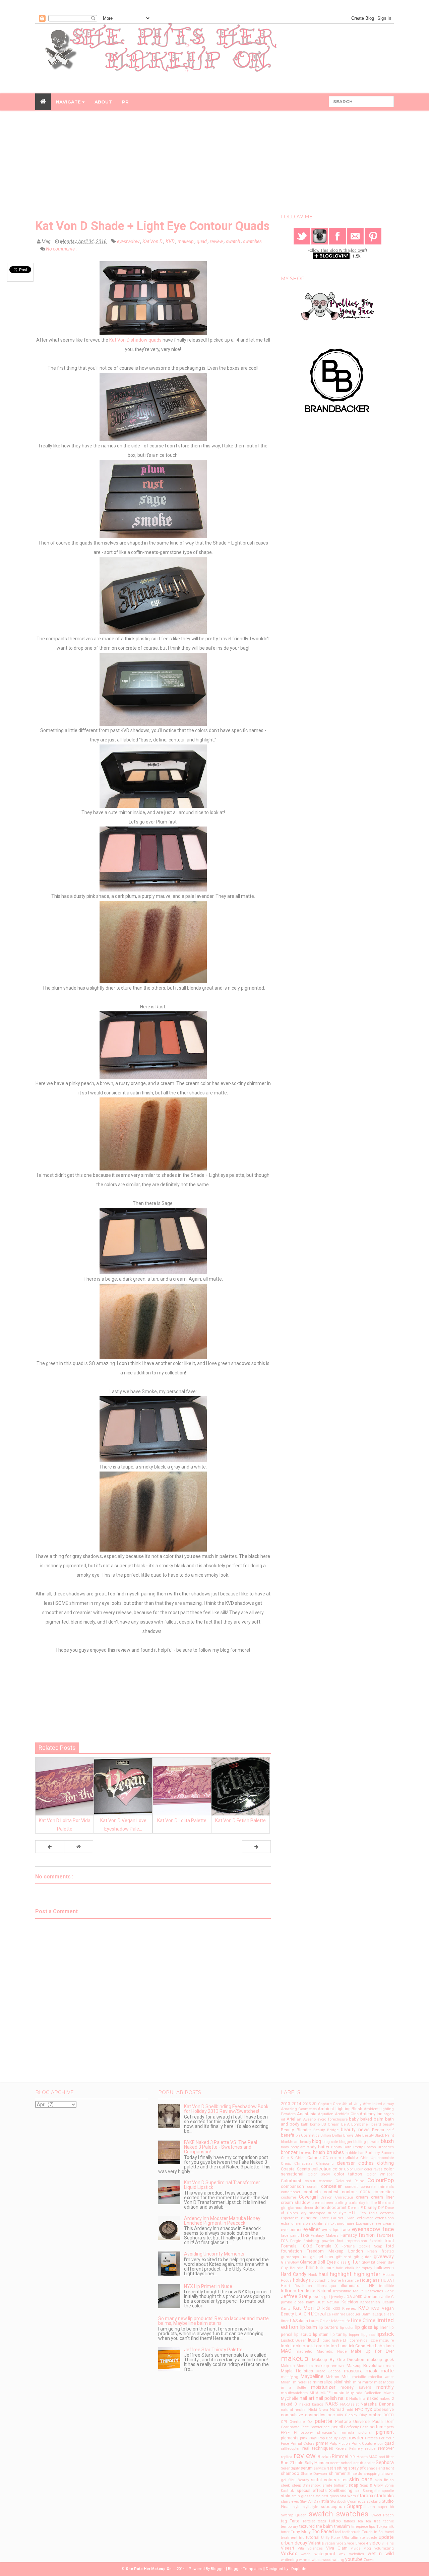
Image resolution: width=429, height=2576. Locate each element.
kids (326, 2308)
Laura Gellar (319, 2321)
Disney (370, 2207)
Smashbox (312, 2485)
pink (304, 2438)
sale (299, 2463)
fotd (390, 2246)
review (217, 241)
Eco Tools (369, 2213)
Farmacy (349, 2235)
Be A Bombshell (356, 2124)
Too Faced (323, 2531)
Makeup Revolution (365, 2366)
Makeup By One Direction (338, 2359)
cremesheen (322, 2203)
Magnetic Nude (332, 2351)
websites (357, 2554)
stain (286, 2496)
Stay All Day (310, 2501)
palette (323, 2421)
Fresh (372, 2251)
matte (387, 2371)
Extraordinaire (342, 2224)
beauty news (355, 2130)
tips (372, 2527)
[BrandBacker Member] (338, 381)
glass (342, 2262)
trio (302, 2538)
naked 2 (387, 2399)
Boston (370, 2147)
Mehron (332, 2377)
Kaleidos (350, 2302)
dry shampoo (313, 2213)
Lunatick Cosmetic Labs (361, 2346)
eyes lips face (336, 2230)
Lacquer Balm (358, 2314)
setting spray (346, 2468)
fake (305, 2235)
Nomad (337, 2409)
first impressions (352, 2241)
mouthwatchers (294, 2393)
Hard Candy (294, 2274)
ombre (375, 2415)
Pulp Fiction (340, 2444)
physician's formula (336, 2432)
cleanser (346, 2163)
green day (385, 2262)
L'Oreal (318, 2314)
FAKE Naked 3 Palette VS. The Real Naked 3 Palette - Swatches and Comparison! (221, 2147)
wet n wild (381, 2554)
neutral (301, 2410)
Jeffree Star (294, 2296)
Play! (313, 2438)
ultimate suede (364, 2538)
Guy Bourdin (292, 2268)
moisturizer (323, 2387)
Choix (286, 2164)
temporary (289, 2527)
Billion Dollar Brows (337, 2135)
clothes (366, 2163)
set (330, 2468)
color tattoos (348, 2174)
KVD (171, 241)
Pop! (343, 2438)
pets (390, 2427)
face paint (290, 2236)
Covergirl (308, 2197)
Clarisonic (325, 2164)
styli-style (310, 2507)
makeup (186, 241)
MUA (314, 2393)
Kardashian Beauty (377, 2302)
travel (389, 2532)
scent (335, 2463)
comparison (292, 2186)
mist (378, 2382)
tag (284, 2521)
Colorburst (291, 2181)
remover (386, 2448)
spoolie (388, 2491)
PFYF (285, 2432)
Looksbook (302, 2346)
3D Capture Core (326, 2104)
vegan (330, 2543)
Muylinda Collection (364, 2393)
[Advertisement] (214, 164)
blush (387, 2141)
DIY (381, 2208)
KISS (336, 2309)
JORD (358, 2297)
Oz (310, 2422)
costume (288, 2197)
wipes (317, 2560)
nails (343, 2398)
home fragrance (345, 2280)
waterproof (325, 2554)
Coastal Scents (295, 2169)
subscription (333, 2507)
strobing (374, 2501)
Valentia (316, 2543)
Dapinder (299, 2569)
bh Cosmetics (308, 2135)
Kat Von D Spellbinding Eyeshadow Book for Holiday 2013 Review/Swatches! (226, 2109)
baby (354, 2119)
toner (285, 2532)
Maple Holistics (297, 2371)
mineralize (302, 2382)
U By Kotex (331, 2538)
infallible (386, 2286)
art (299, 2119)
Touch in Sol (373, 2532)
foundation (291, 2251)
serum (307, 2468)
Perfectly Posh (356, 2427)
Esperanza (290, 2218)
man (390, 2366)
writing (338, 2560)
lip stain (321, 2334)
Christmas (303, 2164)
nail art (307, 2398)
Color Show (319, 2174)
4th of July (352, 2104)
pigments (290, 2438)
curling (341, 2203)
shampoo (290, 2473)
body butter (318, 2147)
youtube (354, 2559)
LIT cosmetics (355, 2340)
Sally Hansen (317, 2463)
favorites (385, 2235)
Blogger (218, 2569)
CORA (365, 2192)
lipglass (368, 2335)
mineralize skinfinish (332, 2382)
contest (331, 2192)
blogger (346, 2142)
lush (390, 2346)
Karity (286, 2309)
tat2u (322, 2521)
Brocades (386, 2147)
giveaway (384, 2257)
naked (373, 2398)
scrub (358, 2463)
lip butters (329, 2327)
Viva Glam (337, 2548)
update (386, 2537)
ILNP (370, 2285)
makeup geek (380, 2359)
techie (389, 2521)
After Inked (372, 2104)
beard (376, 2124)
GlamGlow (290, 2262)
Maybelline (312, 2376)
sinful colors (324, 2480)
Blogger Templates (245, 2569)
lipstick (385, 2334)
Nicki (313, 2410)
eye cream (385, 2224)
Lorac (319, 2346)
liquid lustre (331, 2340)
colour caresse (318, 2181)
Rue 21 (287, 2463)
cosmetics (384, 2192)
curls (353, 2203)
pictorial (365, 2432)
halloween (384, 2268)
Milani (286, 2382)
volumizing (384, 2548)
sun (372, 2507)
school (347, 2463)
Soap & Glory (371, 2485)
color (338, 2169)
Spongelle (371, 2491)
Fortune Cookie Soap (362, 2246)
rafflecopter (290, 2449)
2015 (307, 2104)
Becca (378, 2130)
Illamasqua (326, 2286)
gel (313, 2257)
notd (349, 2410)
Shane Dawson (314, 2474)
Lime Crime (363, 2320)
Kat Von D (153, 241)
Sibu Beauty (299, 2480)
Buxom (388, 2153)
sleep (296, 2485)
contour (349, 2192)
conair (312, 2187)
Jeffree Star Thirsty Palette (213, 2350)
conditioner (291, 2192)
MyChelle (290, 2398)
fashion (367, 2235)
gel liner (325, 2257)
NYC (359, 2409)
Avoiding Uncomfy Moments (214, 2254)
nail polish (326, 2398)
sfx (363, 2468)
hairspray (364, 2268)
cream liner (382, 2197)
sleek (285, 2485)
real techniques (318, 2448)
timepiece (360, 2527)
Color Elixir (353, 2169)
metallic (359, 2377)
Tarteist (309, 2521)
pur (380, 2444)
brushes (335, 2152)
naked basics (311, 2404)
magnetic (304, 2351)
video (375, 2543)
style (296, 2507)
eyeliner (312, 2229)
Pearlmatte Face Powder (301, 2427)
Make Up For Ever (372, 2351)
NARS (332, 2404)
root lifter (386, 2457)
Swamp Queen (294, 2515)
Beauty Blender (296, 2130)
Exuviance (365, 2224)
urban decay (294, 2543)
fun (304, 2257)
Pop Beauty (328, 2438)
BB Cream (330, 2124)
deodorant (337, 2207)
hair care (325, 2268)
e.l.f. (353, 2213)
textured (307, 2526)
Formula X (327, 2246)
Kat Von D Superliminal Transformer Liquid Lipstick (222, 2185)
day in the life (371, 2203)
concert (351, 2187)
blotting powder (366, 2142)
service (320, 2468)
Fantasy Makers (325, 2236)
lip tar (336, 2334)
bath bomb (310, 2124)
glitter (354, 2262)
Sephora (385, 2462)
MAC (286, 2351)
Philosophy (303, 2432)
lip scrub (303, 2334)
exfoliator (365, 2218)
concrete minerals (377, 2187)
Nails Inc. (357, 2399)
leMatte (337, 2321)
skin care (361, 2479)
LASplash (299, 2321)
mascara (353, 2371)
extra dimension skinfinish (305, 2224)
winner (305, 2560)
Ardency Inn (371, 2114)
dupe (332, 2213)
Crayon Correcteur (337, 2197)
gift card (344, 2257)
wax (342, 2554)
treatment (289, 2538)
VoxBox (289, 2554)
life (347, 2321)
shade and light (380, 2468)
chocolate (386, 2158)
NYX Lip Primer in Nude (208, 2286)
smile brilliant (334, 2485)
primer (322, 2443)
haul (323, 2274)
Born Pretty (353, 2147)
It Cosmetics (372, 2291)
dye (343, 2213)
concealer (331, 2186)
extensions (384, 2218)
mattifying (290, 2377)
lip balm (309, 2327)
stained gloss (327, 2496)
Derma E (355, 2208)
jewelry (337, 2297)
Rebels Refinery (349, 2449)
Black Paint (384, 2135)
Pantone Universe (353, 2421)
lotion (331, 2346)
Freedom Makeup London (335, 2251)
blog (317, 2141)
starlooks (384, 2496)
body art (298, 2147)
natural (287, 2410)
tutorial (313, 2537)
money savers (356, 2387)
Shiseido (355, 2474)
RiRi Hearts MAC (364, 2457)
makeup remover (330, 2366)
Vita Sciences (310, 2548)
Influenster (292, 2291)
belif (390, 2130)
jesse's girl (319, 2297)
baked (366, 2119)
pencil (337, 2427)
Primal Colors (302, 2444)
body (285, 2147)
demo (320, 2207)
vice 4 (363, 2543)
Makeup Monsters (297, 2366)
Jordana (372, 2297)
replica (287, 2457)
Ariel (291, 2119)
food (389, 2241)
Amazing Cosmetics (299, 2109)
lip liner (381, 2327)
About (103, 102)
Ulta (346, 2538)
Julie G (387, 2297)
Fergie (296, 2241)
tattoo (335, 2521)
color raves (373, 2169)
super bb (386, 2507)
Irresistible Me (346, 2291)
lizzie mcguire (381, 2340)
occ (331, 2415)
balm (379, 2119)
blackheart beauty (296, 2142)
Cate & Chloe (293, 2158)
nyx (368, 2409)
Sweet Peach (383, 2515)
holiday (300, 2280)
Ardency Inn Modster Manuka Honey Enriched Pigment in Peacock (222, 2221)
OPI (284, 2422)
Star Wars (348, 2496)
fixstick (376, 2241)
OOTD (389, 2415)
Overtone (297, 2422)
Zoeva (369, 2560)
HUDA (386, 2280)
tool (338, 2532)
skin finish (384, 2480)
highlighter (367, 2274)
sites (343, 2480)
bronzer (289, 2152)
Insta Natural (319, 2291)
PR (125, 102)
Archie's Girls (347, 2114)
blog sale (330, 2142)
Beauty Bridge (326, 2130)
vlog (367, 2548)
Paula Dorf (383, 2421)
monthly (385, 2387)
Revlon (324, 2457)
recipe (370, 2449)
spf (357, 2491)
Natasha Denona (377, 2404)
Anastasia (307, 2114)
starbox (365, 2496)
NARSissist (349, 2404)
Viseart (288, 2548)
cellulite (351, 2158)
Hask (313, 2275)
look (285, 2346)
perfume (378, 2427)
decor (309, 2208)
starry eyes (290, 2501)
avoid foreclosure (332, 2119)
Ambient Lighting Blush (340, 2109)
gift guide (363, 2257)
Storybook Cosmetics (348, 2501)
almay (389, 2104)
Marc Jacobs (329, 2371)
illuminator (351, 2285)
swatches (252, 241)
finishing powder (319, 2241)
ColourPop (381, 2180)
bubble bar (355, 2153)
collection (321, 2169)
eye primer (291, 2230)
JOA (348, 2297)
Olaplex (351, 2415)
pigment (385, 2432)
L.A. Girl (303, 2314)
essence (309, 2218)
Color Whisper (380, 2174)
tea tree (373, 2521)
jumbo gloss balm (298, 2302)
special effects (312, 2490)
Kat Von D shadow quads (135, 340)
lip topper (351, 2335)
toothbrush (351, 2532)
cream (362, 2197)
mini (357, 2382)
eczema (387, 2213)
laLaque (379, 2314)
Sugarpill (356, 2506)
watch (306, 2554)
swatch (233, 241)
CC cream (332, 2158)
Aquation (326, 2114)
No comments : (61, 249)
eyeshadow (129, 241)
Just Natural (328, 2302)
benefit (288, 2135)
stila (325, 2501)
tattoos (349, 2521)
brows (305, 2153)
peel (327, 2427)
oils (340, 2415)
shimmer (337, 2473)
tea (360, 2521)
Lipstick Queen (294, 2340)
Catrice (314, 2158)
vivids (356, 2548)
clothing (385, 2163)
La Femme (336, 2314)
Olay (363, 2415)
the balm (325, 2526)
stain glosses (303, 2496)
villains (388, 2543)
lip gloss (364, 2327)
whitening (289, 2560)
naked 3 (289, 2404)
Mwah (389, 2393)
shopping (372, 2474)
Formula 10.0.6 (296, 2246)
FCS (284, 2241)
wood (327, 2560)
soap (353, 2485)
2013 (286, 2104)
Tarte (295, 2521)
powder (356, 2438)
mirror (368, 2382)
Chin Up (368, 2158)
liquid (314, 2340)
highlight (341, 2274)
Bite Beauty (364, 2135)
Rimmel (340, 2456)
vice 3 (352, 2543)
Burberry (373, 2153)
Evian (350, 2218)
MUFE (325, 2393)
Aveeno (309, 2119)
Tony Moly (301, 2532)
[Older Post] (256, 1847)
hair (310, 2268)
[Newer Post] (50, 1847)
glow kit (368, 2262)
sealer (370, 2463)
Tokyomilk (385, 2527)
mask (372, 2371)
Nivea (323, 2410)
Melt (346, 2377)
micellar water (381, 2377)
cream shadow (295, 2202)
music (338, 2393)
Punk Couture (364, 2444)
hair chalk (345, 2268)
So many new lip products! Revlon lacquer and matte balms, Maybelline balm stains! (213, 2321)
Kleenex (349, 2309)
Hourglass (370, 2280)
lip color (347, 2328)
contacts (312, 2192)
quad (202, 241)
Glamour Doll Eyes (318, 2262)
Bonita (336, 2147)
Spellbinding (341, 2490)
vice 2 (341, 2543)
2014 (296, 2104)
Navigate (69, 102)
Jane (389, 2291)
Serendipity (290, 2468)
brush (319, 2152)
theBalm (342, 2526)
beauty (388, 2124)
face (388, 2229)
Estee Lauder (331, 2218)
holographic (319, 2280)
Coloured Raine (350, 2181)
